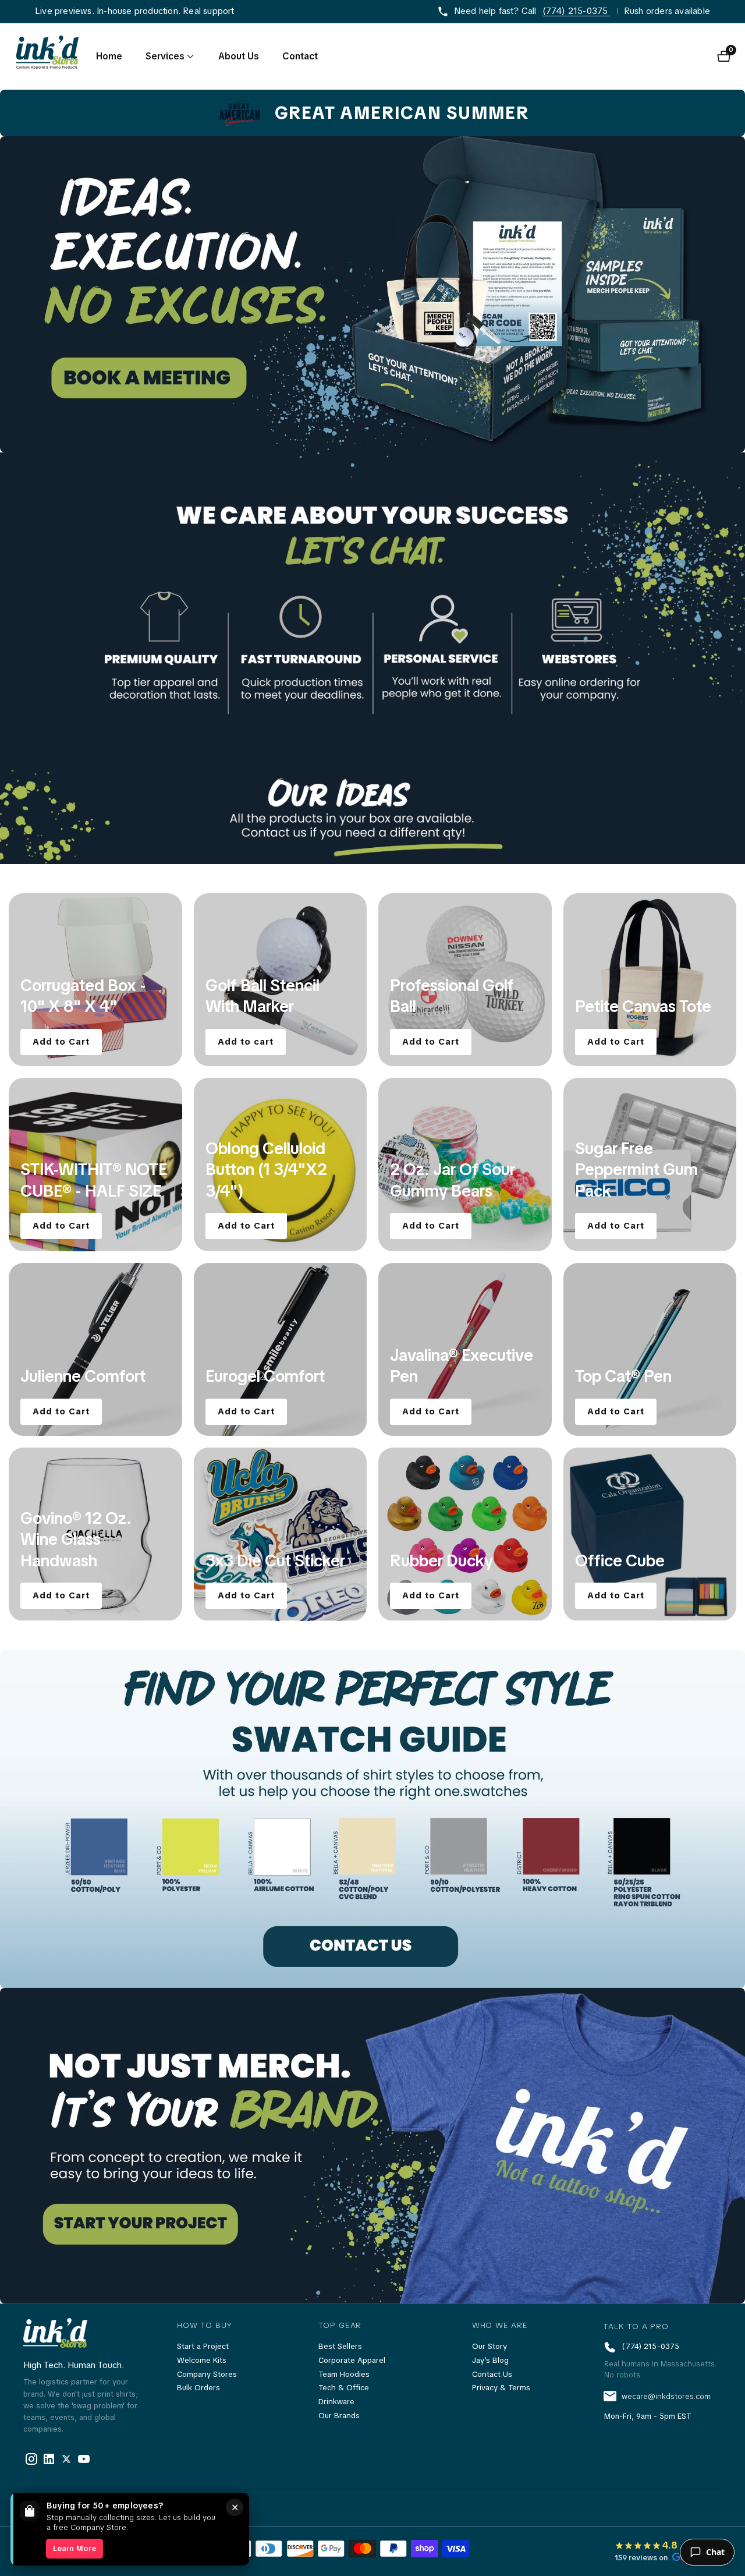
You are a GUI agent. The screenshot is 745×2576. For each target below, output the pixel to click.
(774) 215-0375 (577, 11)
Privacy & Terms (501, 2388)
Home (109, 56)
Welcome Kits (202, 2360)
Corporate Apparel (352, 2360)
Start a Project (203, 2346)
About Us (239, 56)
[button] (165, 56)
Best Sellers (340, 2346)
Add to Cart (61, 1041)
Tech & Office (344, 2388)
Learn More (74, 2548)
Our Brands (339, 2416)
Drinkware (336, 2402)
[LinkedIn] (66, 2459)
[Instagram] (84, 2459)
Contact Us (492, 2374)
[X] (49, 2459)
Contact (300, 56)
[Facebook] (31, 2459)
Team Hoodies (344, 2374)
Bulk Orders (198, 2388)
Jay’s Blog (490, 2360)
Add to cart (246, 1041)
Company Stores (207, 2374)
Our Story (489, 2346)
